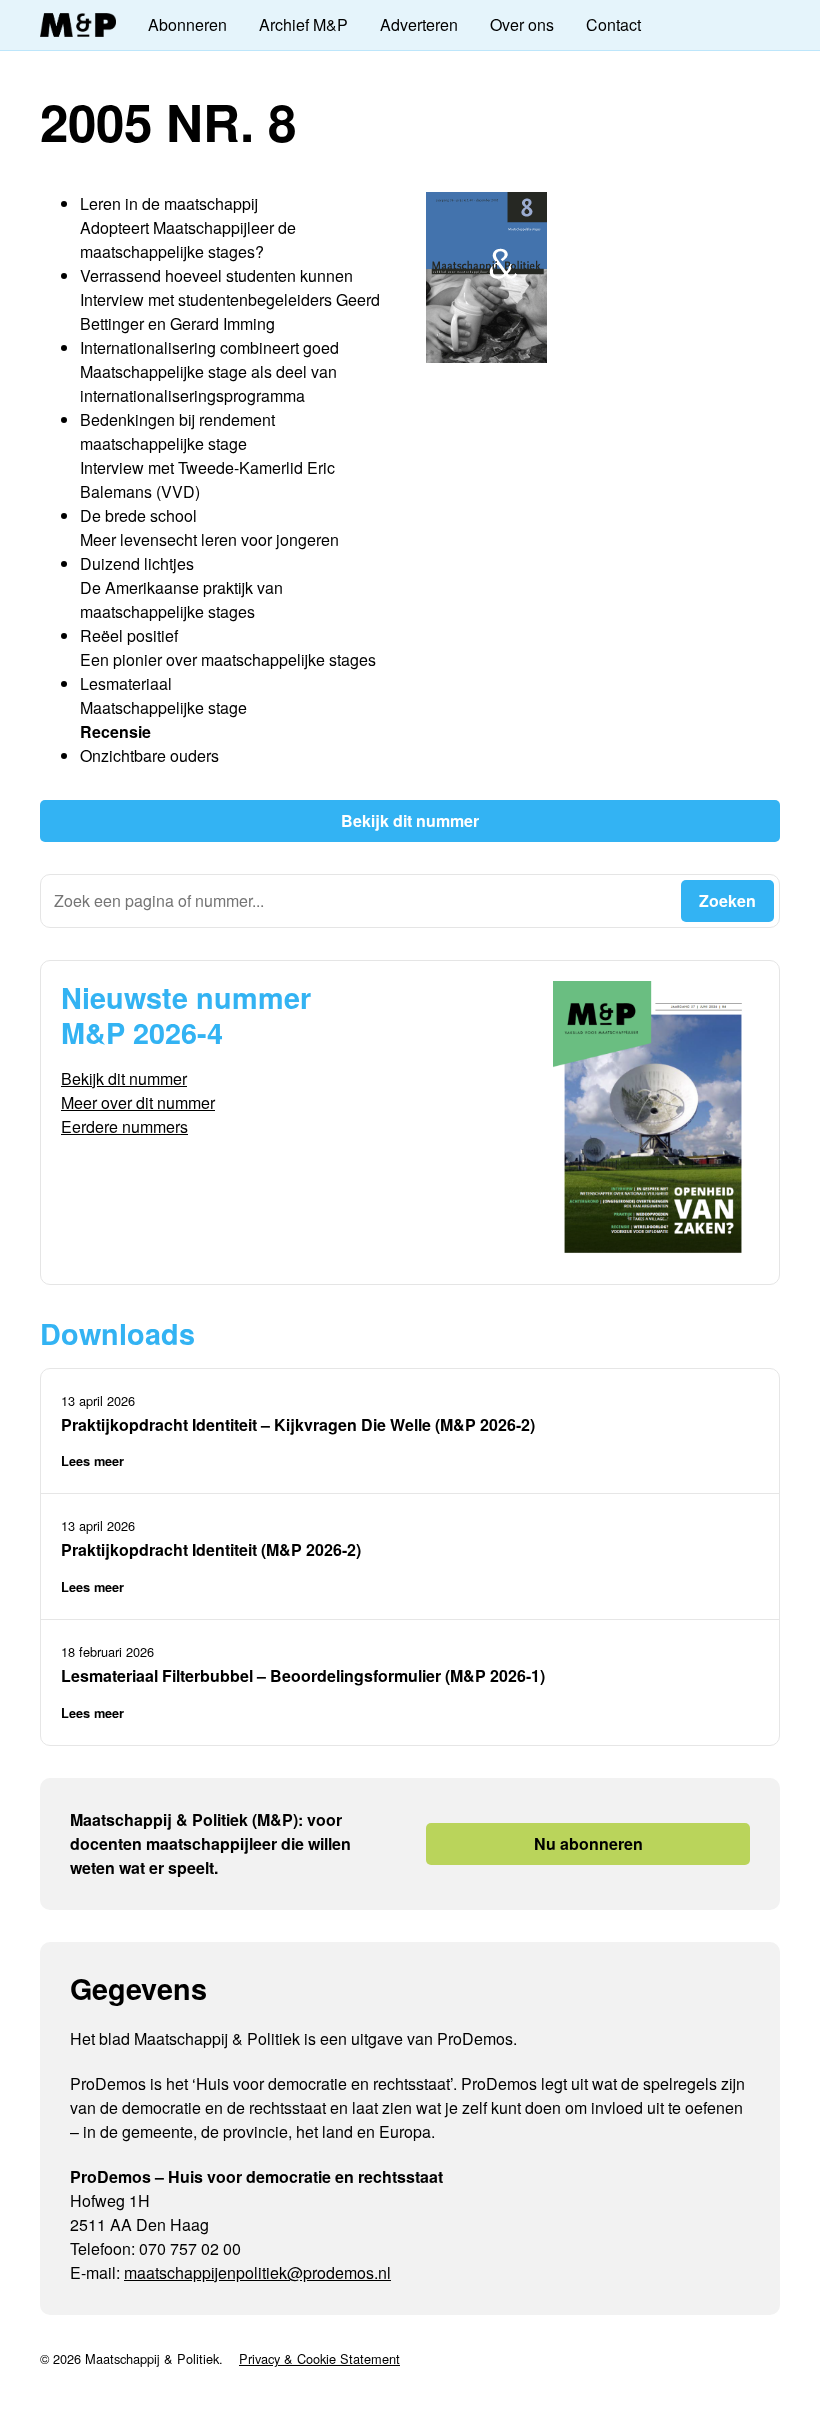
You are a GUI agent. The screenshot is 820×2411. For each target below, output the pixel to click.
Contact (613, 24)
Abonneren (187, 24)
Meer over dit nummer (138, 1102)
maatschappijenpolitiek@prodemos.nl (257, 2272)
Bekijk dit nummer (410, 820)
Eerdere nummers (124, 1126)
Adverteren (419, 24)
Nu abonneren (588, 1843)
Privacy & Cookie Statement (319, 2358)
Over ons (522, 24)
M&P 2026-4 (142, 1032)
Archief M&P (303, 24)
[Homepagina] (78, 25)
